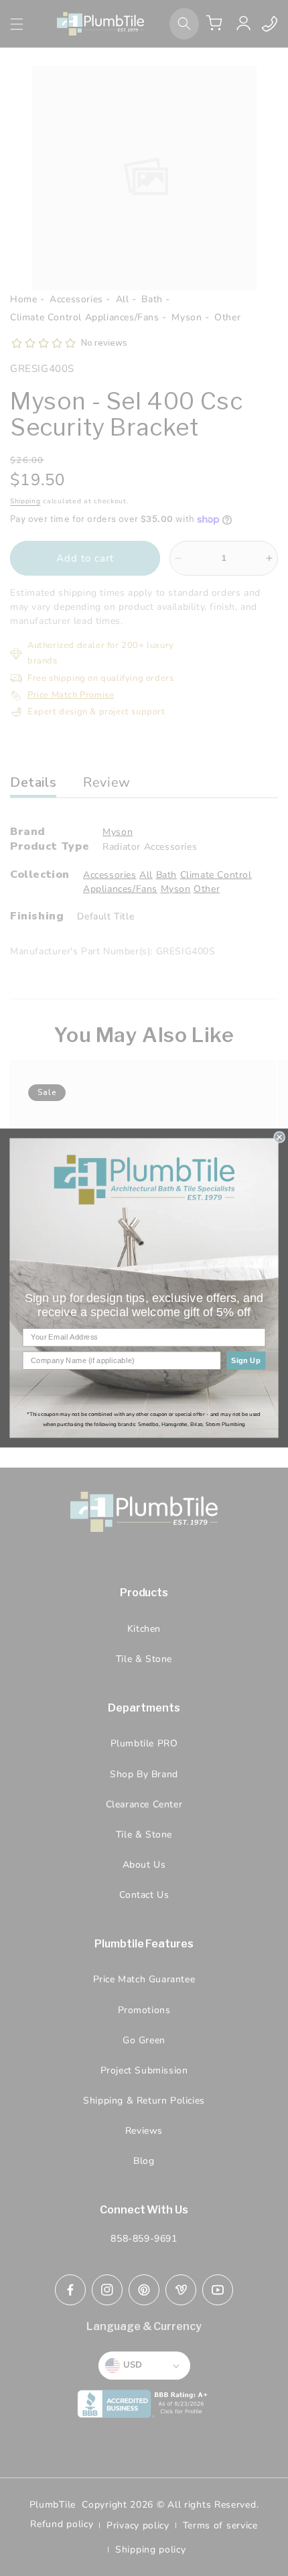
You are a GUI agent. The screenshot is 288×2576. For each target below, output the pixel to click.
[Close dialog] (279, 1137)
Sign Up (246, 1360)
